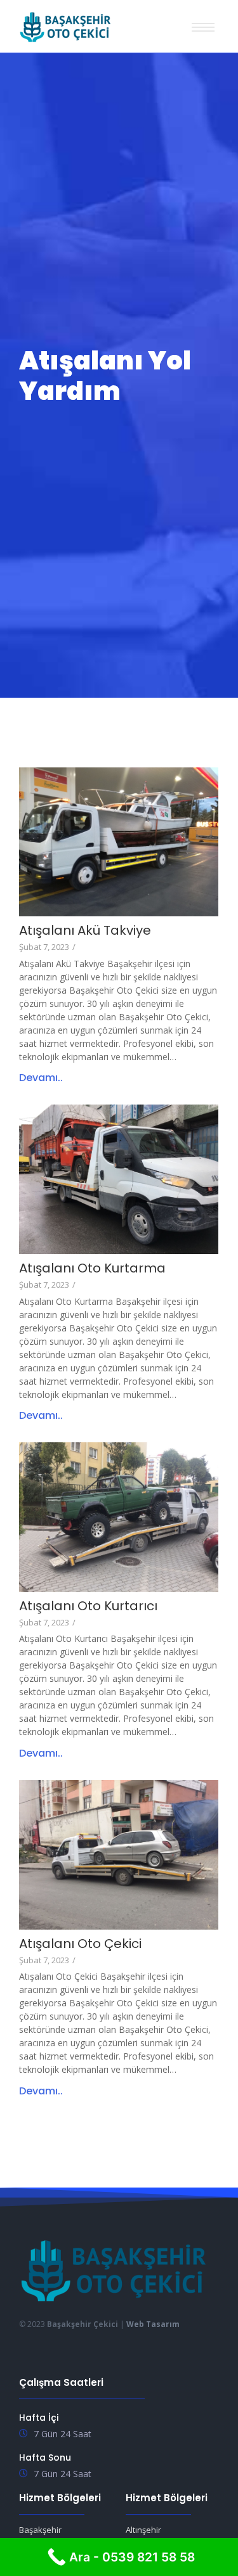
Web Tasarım (153, 2324)
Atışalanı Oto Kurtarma (92, 1268)
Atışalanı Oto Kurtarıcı (88, 1606)
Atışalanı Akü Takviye (85, 931)
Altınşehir (143, 2530)
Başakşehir (40, 2530)
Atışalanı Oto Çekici (80, 1944)
